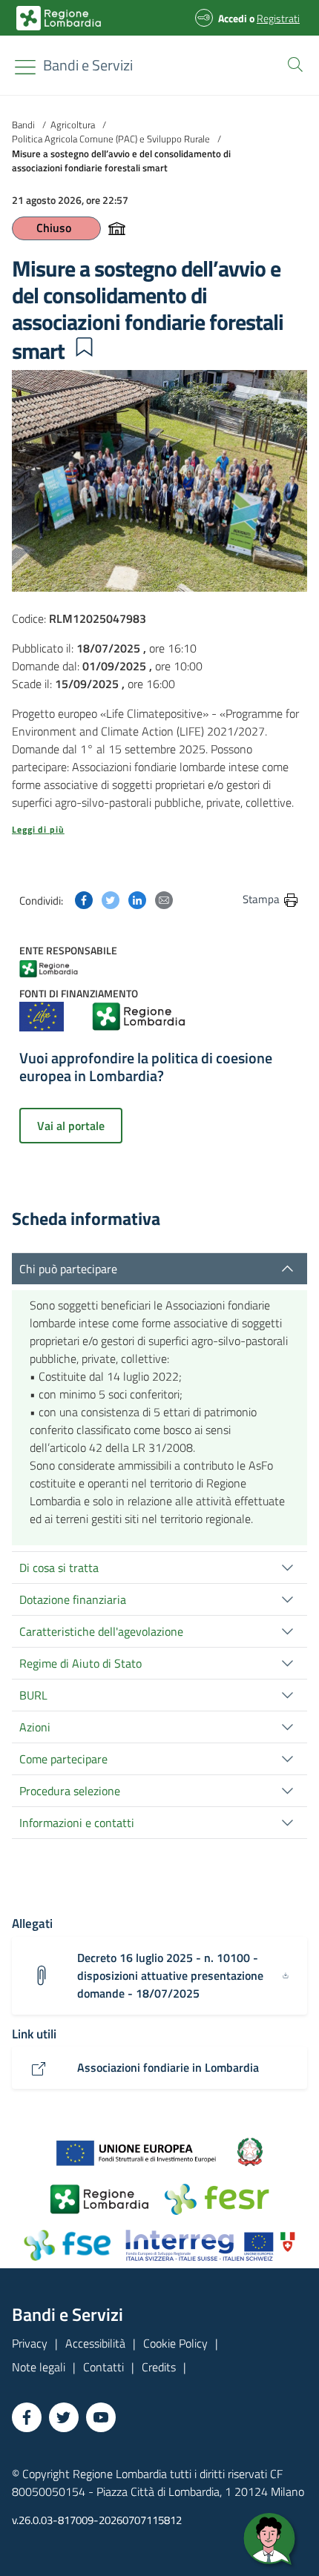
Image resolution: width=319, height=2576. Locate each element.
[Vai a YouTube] (101, 2417)
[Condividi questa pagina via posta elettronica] (164, 899)
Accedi (233, 18)
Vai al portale (71, 1126)
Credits (159, 2367)
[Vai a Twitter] (64, 2417)
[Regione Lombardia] (63, 967)
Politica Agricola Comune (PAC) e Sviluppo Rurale (111, 139)
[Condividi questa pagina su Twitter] (111, 899)
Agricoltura (73, 125)
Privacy (30, 2343)
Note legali (39, 2367)
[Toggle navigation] (25, 67)
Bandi (23, 125)
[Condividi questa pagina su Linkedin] (137, 899)
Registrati (278, 18)
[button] (292, 63)
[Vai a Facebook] (27, 2417)
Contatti (103, 2367)
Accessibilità (95, 2343)
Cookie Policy (175, 2343)
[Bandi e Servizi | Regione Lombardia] (59, 18)
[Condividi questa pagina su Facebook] (84, 899)
